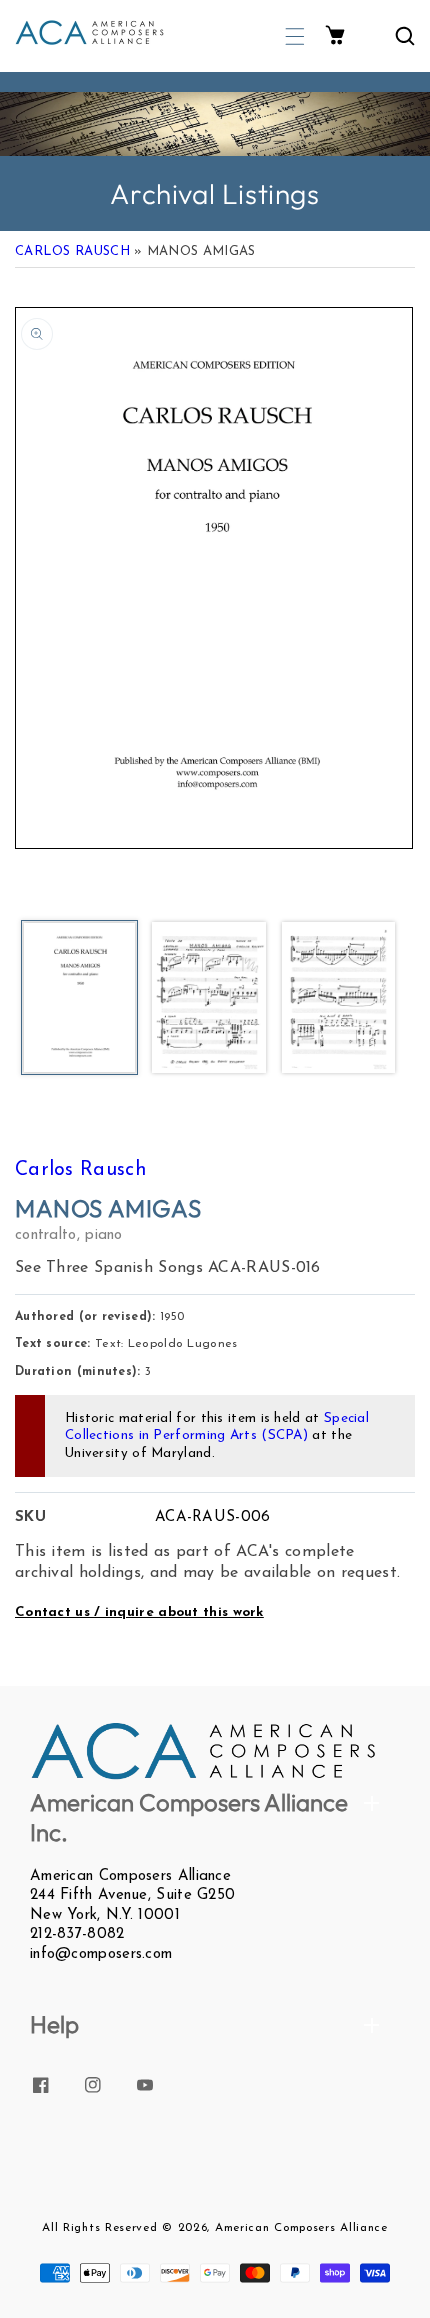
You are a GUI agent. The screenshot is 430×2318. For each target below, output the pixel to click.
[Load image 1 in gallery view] (79, 999)
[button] (295, 36)
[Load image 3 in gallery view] (338, 999)
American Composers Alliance (301, 2228)
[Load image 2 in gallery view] (208, 999)
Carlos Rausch (72, 251)
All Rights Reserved (99, 2228)
